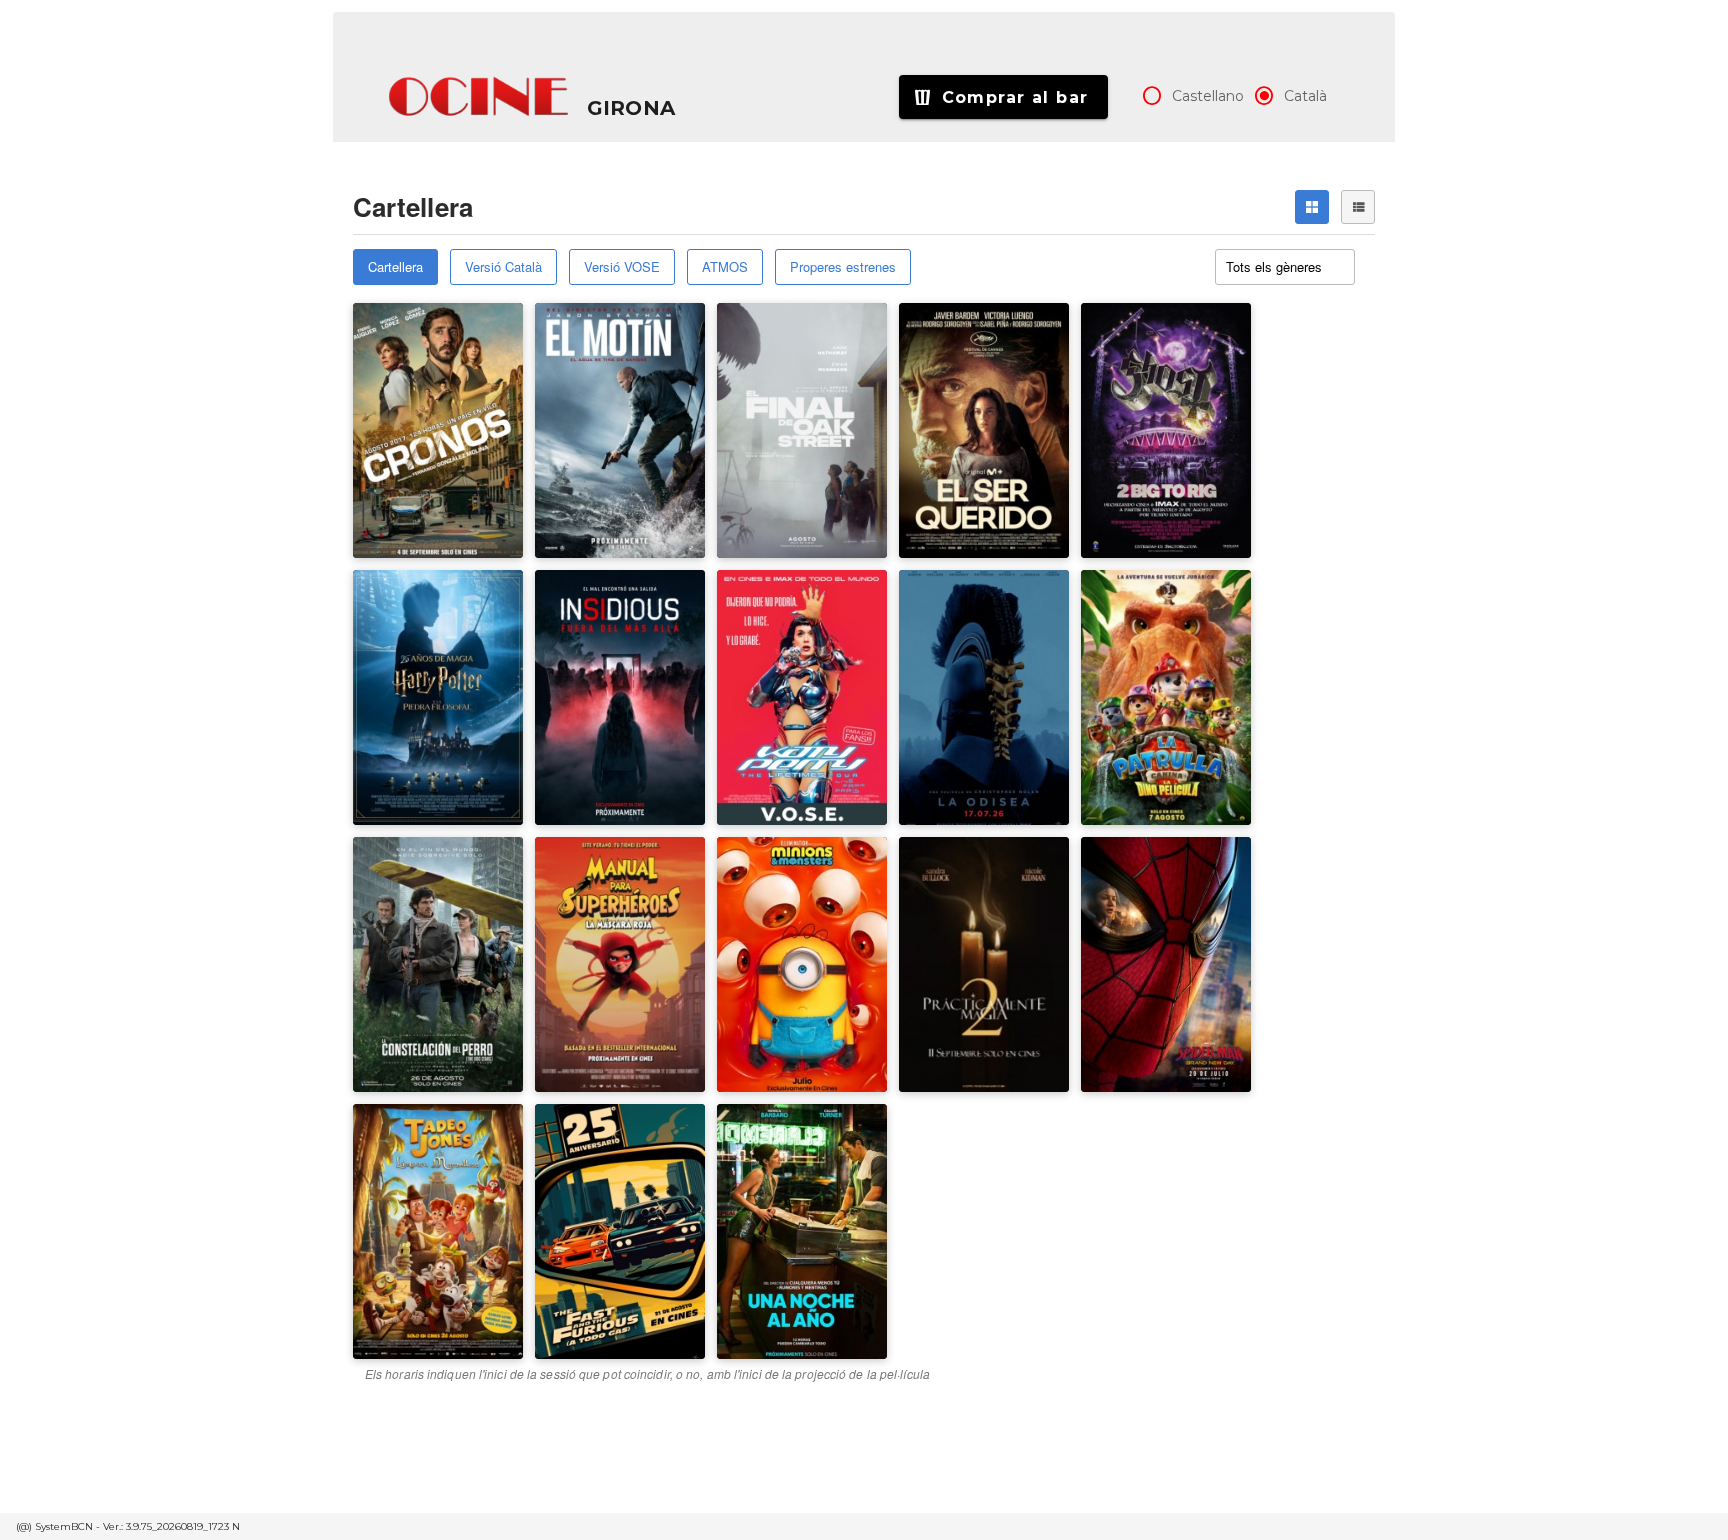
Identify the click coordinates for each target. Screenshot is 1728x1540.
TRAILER (401, 422)
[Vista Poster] (1312, 207)
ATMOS (725, 266)
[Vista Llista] (1358, 207)
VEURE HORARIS (426, 359)
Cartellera (395, 266)
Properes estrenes (843, 266)
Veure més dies (1147, 421)
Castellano (1208, 96)
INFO (485, 422)
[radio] (1152, 96)
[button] (480, 97)
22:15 (1113, 376)
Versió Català (503, 266)
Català (1305, 96)
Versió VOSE (622, 266)
